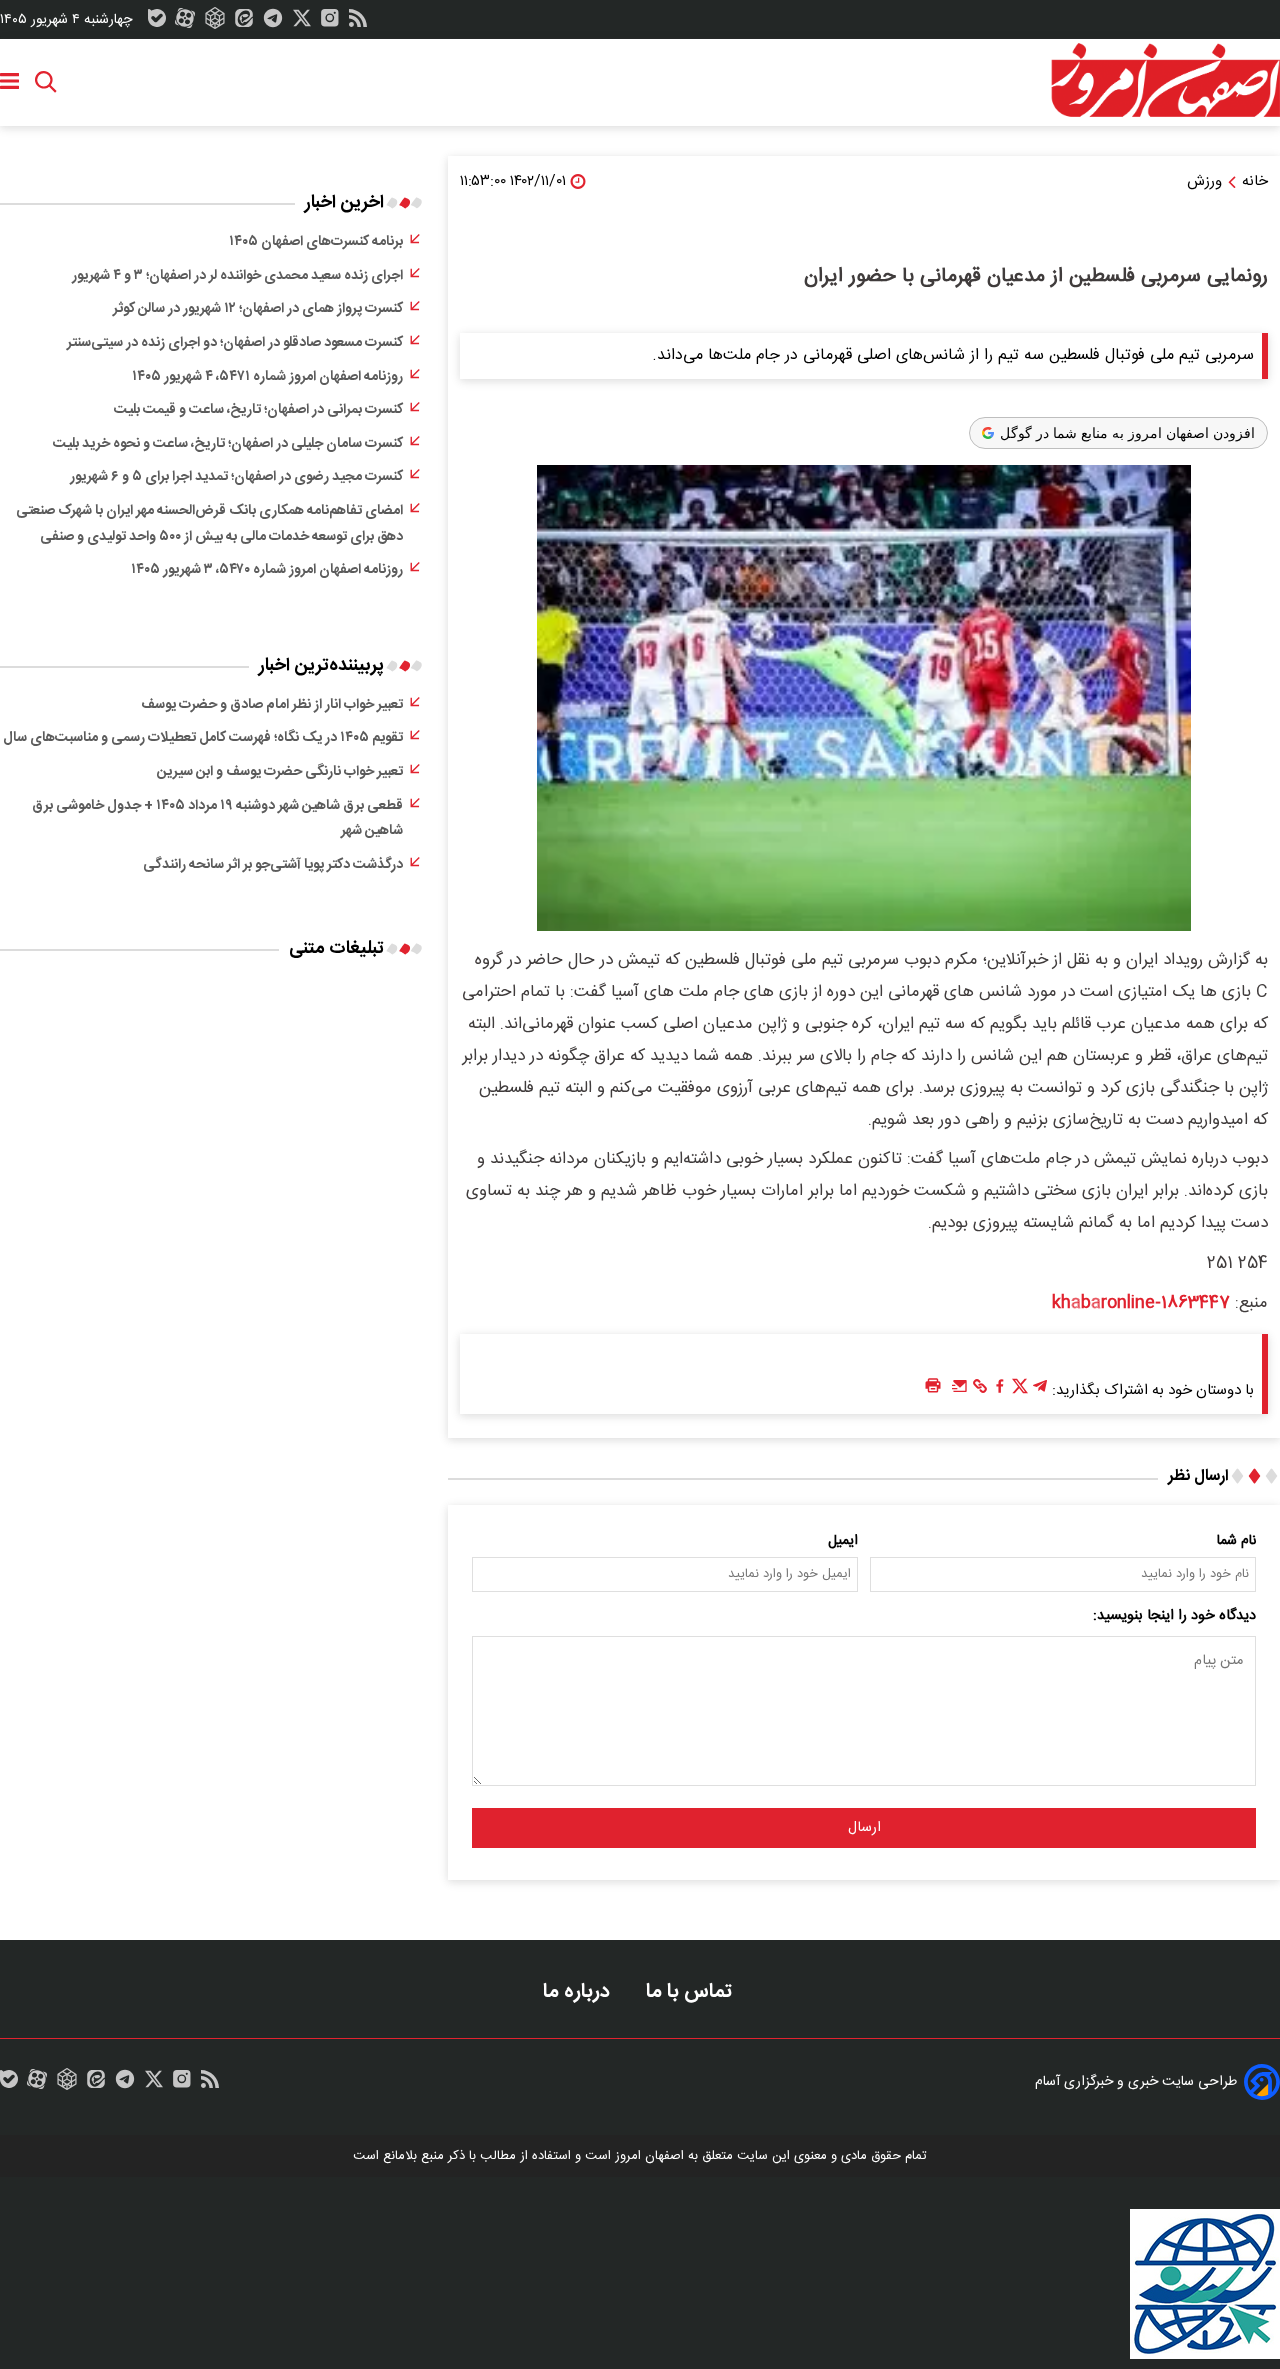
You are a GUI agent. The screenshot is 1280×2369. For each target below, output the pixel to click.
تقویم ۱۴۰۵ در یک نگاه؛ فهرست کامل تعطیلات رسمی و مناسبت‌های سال (203, 738)
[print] (933, 1386)
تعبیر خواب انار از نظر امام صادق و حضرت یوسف (272, 705)
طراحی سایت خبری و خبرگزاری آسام (1136, 2082)
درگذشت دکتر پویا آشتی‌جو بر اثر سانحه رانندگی (273, 865)
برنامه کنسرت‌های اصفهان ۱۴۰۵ (316, 242)
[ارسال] (960, 1391)
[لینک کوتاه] (980, 1391)
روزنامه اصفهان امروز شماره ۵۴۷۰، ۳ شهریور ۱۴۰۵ (267, 570)
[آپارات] (185, 23)
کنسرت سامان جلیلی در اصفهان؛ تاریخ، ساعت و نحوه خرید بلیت (228, 444)
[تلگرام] (273, 23)
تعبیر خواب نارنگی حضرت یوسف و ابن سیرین (280, 772)
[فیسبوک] (1000, 1391)
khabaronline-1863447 (1141, 1303)
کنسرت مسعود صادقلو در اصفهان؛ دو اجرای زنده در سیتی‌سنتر (235, 343)
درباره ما (579, 1991)
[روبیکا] (215, 23)
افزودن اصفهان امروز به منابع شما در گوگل (1127, 433)
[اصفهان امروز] (1165, 81)
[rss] (358, 23)
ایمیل (843, 1541)
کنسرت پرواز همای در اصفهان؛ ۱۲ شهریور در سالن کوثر (258, 309)
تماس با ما (691, 1991)
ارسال (864, 1828)
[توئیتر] (302, 23)
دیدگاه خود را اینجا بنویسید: (1174, 1616)
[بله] (157, 23)
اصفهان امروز (649, 2156)
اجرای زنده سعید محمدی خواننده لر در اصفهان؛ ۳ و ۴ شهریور (237, 276)
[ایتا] (244, 23)
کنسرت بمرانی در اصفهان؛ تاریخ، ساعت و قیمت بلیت (258, 410)
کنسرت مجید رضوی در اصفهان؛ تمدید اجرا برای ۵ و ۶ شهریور (236, 477)
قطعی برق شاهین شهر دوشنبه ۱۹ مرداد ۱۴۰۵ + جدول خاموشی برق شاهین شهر (217, 819)
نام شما (1236, 1541)
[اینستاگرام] (330, 23)
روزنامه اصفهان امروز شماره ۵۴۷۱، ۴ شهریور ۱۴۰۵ (267, 377)
